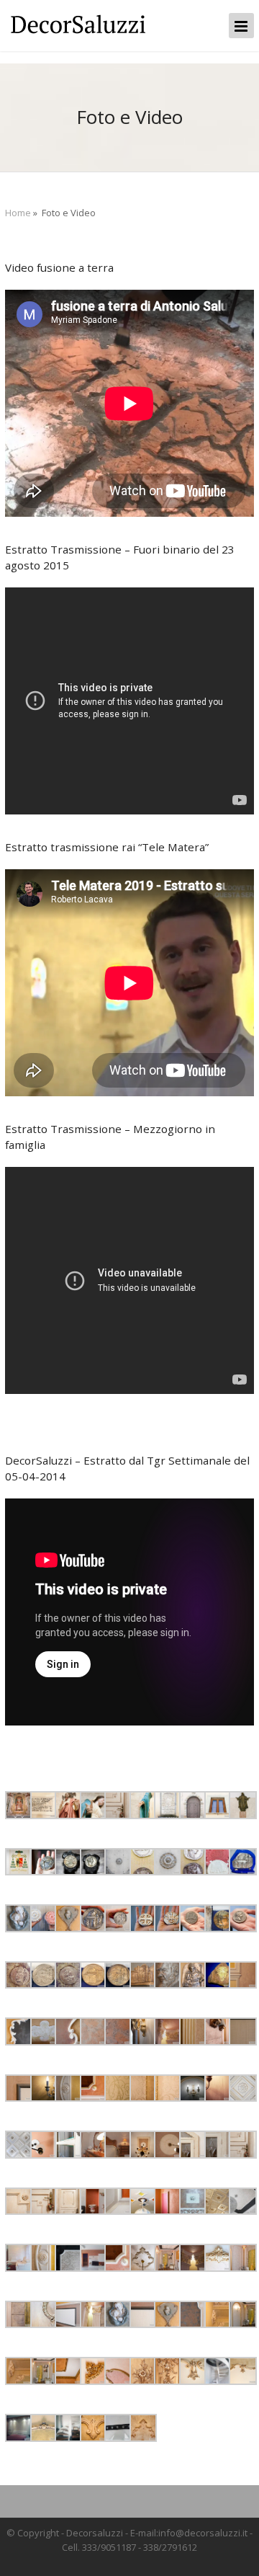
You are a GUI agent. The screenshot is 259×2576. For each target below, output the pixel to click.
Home (18, 213)
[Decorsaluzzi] (77, 35)
